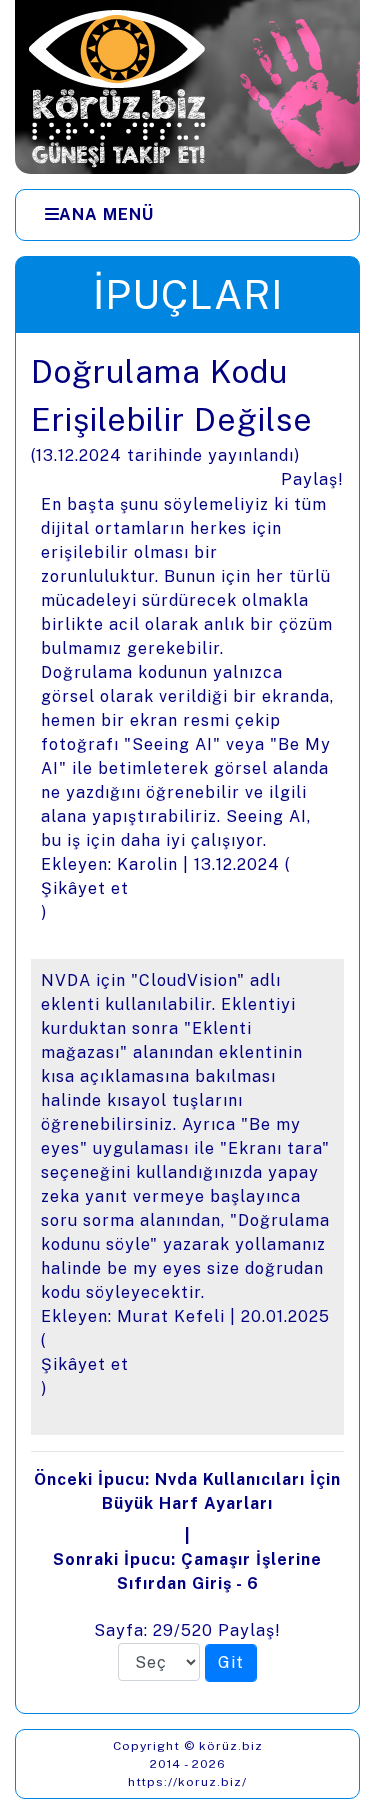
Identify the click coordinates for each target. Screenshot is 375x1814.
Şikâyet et (85, 888)
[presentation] (187, 1023)
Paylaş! (312, 479)
